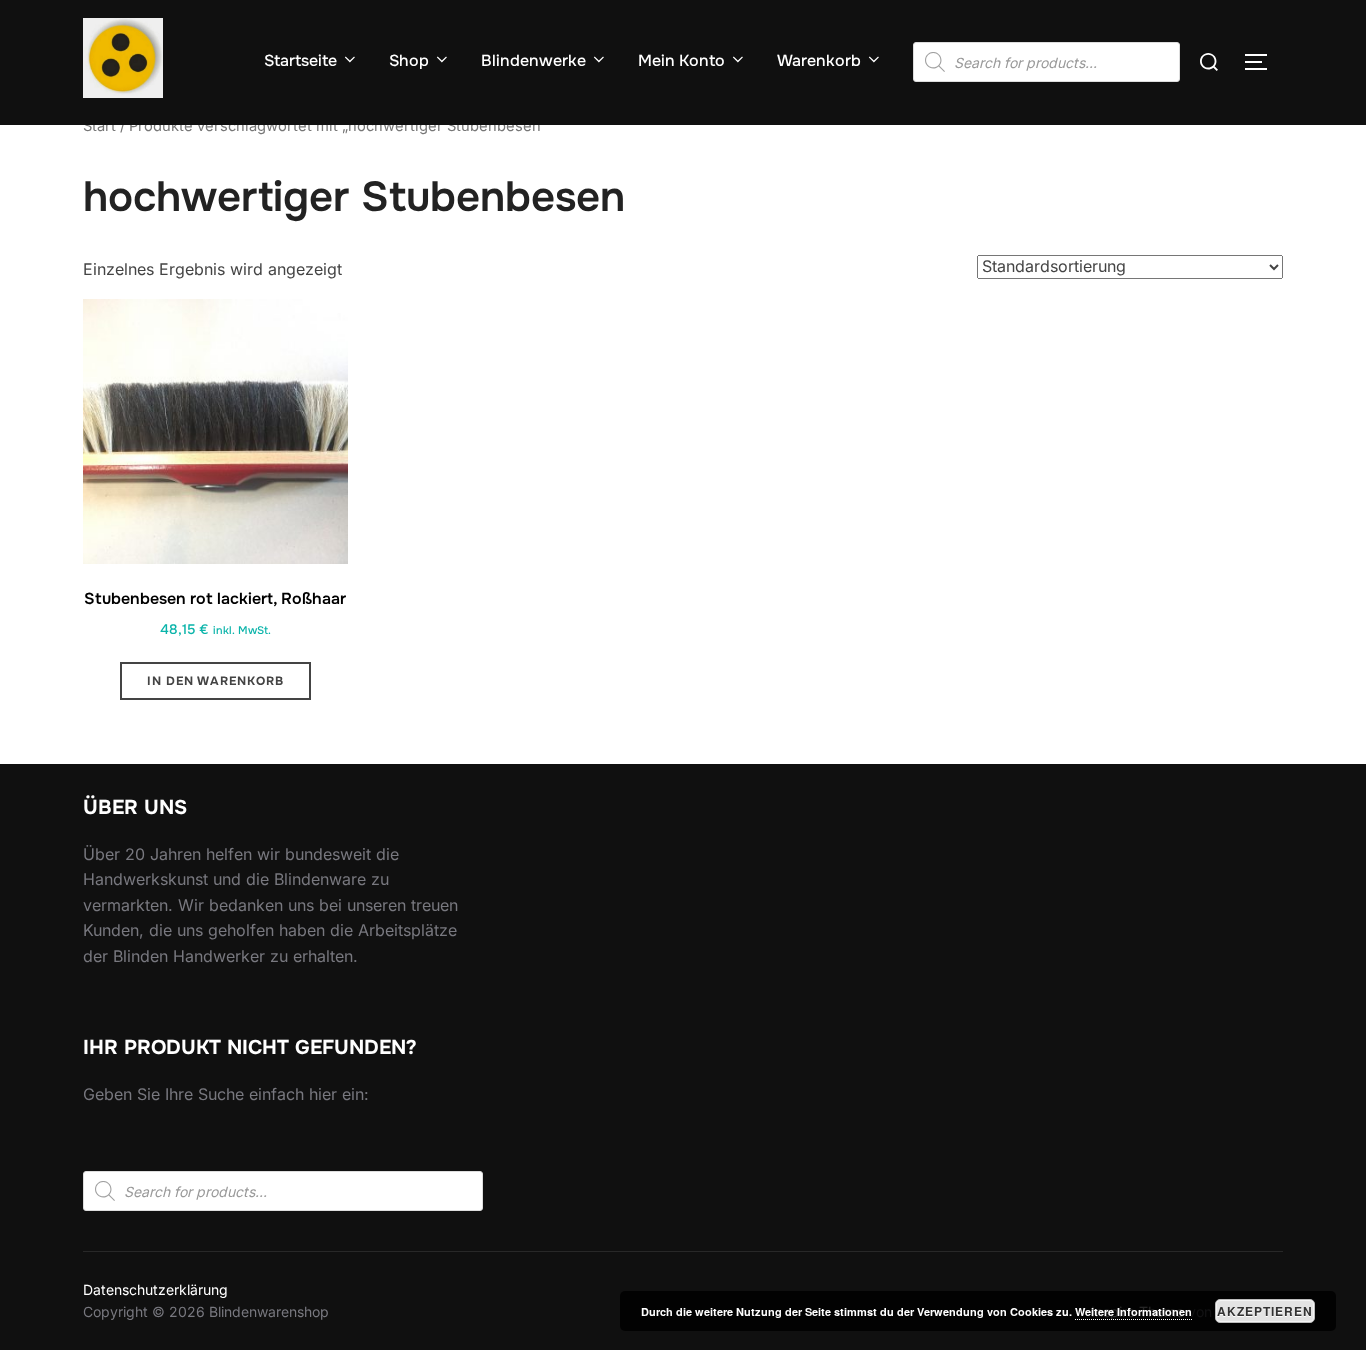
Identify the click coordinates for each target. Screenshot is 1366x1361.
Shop (409, 60)
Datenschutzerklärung (155, 1289)
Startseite (300, 60)
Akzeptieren (1265, 1311)
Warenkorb (819, 60)
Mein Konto (681, 60)
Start (99, 126)
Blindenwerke (533, 60)
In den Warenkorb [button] (215, 681)
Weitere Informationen (1133, 1311)
